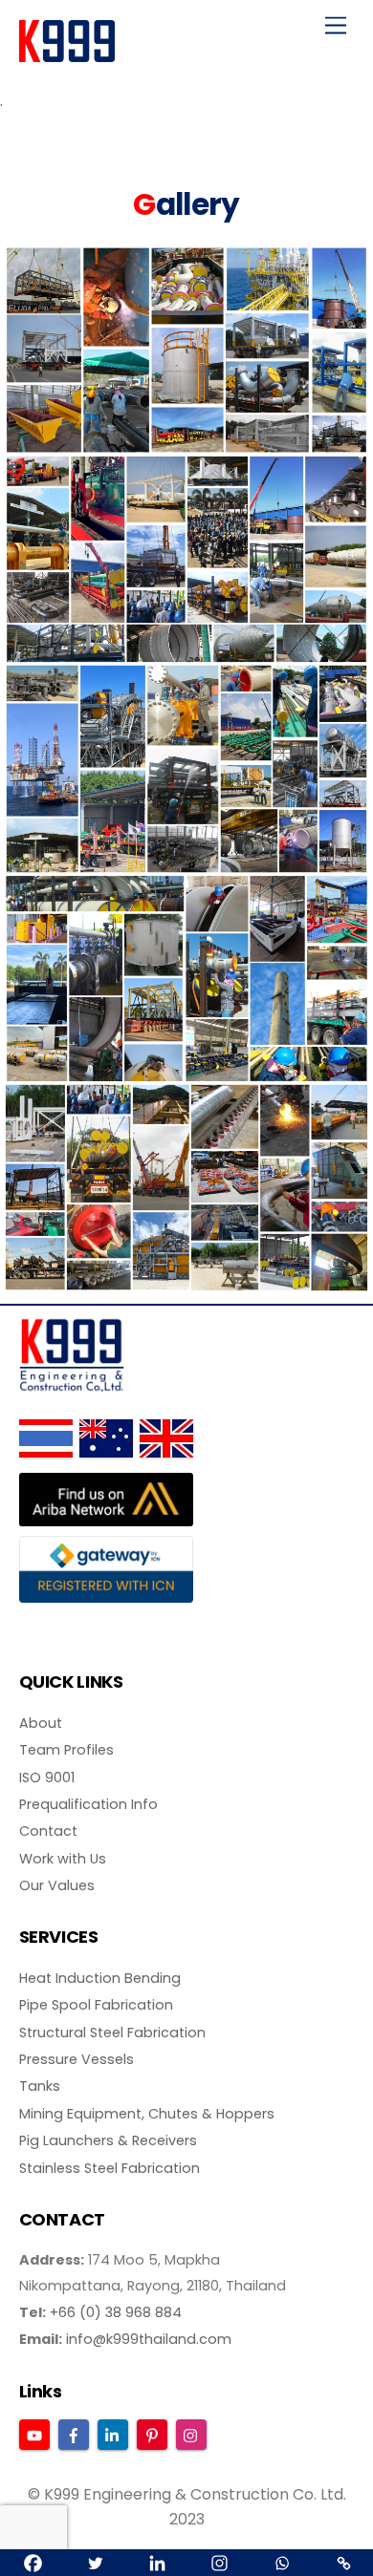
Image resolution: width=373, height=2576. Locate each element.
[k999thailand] (67, 54)
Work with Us (63, 1859)
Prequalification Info (88, 1804)
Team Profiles (66, 1750)
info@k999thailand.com (149, 2339)
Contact (48, 1831)
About (41, 1723)
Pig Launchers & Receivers (108, 2140)
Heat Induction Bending (100, 1978)
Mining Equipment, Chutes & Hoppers (147, 2114)
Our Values (57, 1885)
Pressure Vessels (77, 2059)
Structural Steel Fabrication (112, 2033)
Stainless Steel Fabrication (110, 2168)
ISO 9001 (47, 1778)
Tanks (40, 2086)
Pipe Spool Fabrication (96, 2005)
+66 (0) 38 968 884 (116, 2312)
